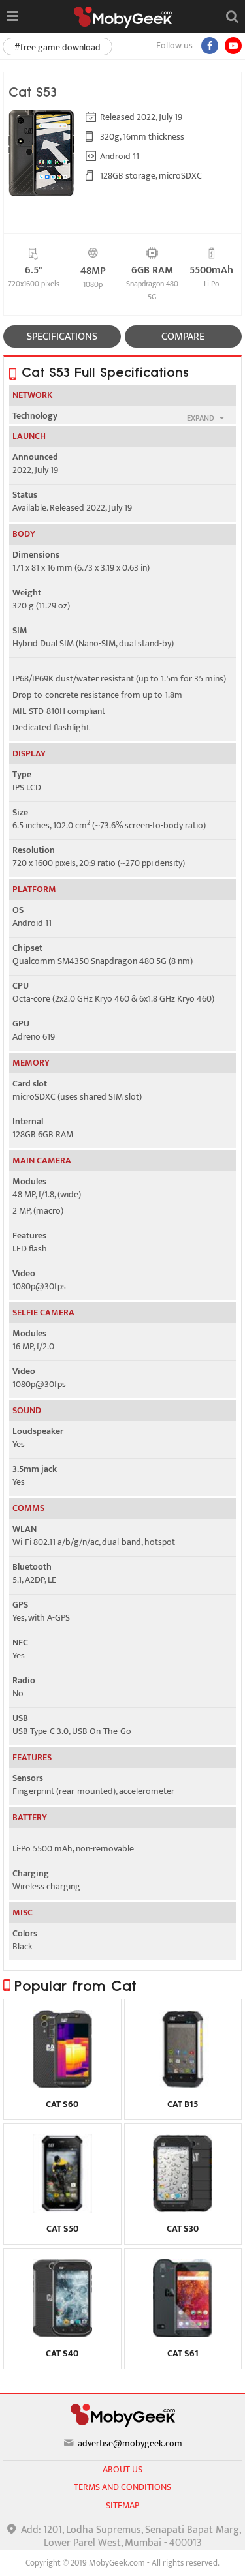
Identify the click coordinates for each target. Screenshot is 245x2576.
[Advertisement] (123, 2560)
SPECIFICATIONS (62, 337)
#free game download (57, 47)
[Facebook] (210, 46)
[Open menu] (12, 16)
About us (122, 2469)
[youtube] (233, 46)
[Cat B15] (183, 2085)
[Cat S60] (62, 2085)
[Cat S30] (183, 2209)
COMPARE (183, 337)
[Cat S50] (62, 2209)
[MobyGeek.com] (123, 17)
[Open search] (232, 16)
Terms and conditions (122, 2487)
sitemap (122, 2505)
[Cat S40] (62, 2334)
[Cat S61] (183, 2334)
